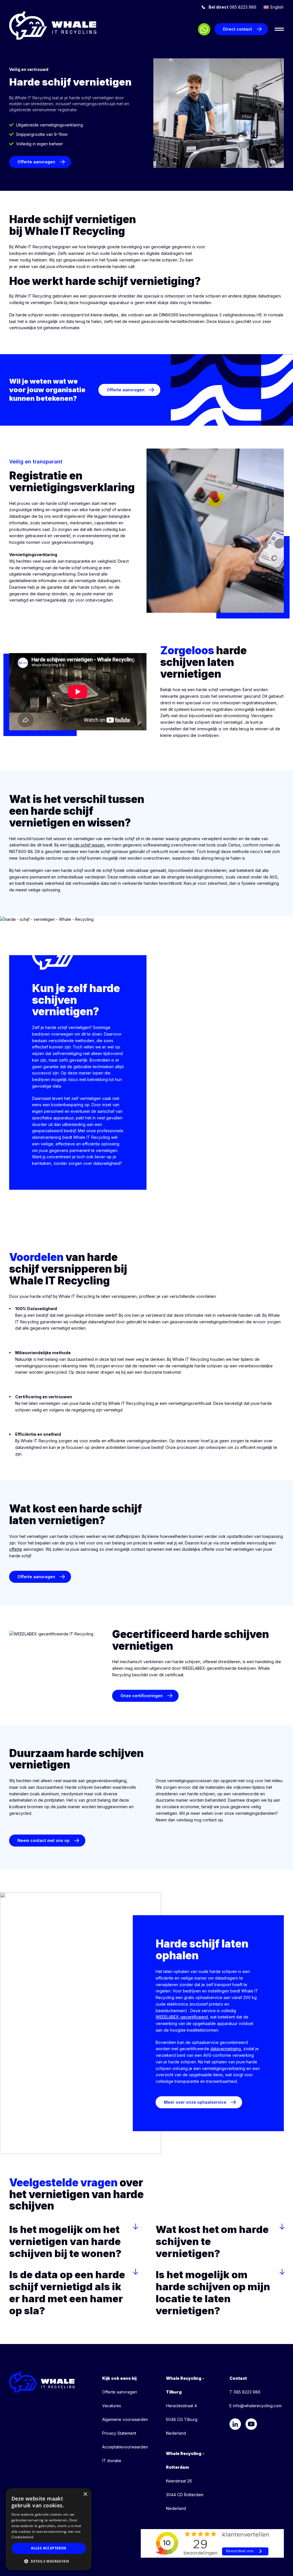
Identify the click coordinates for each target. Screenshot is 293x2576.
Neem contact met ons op (43, 1840)
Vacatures (112, 2406)
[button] (49, 2561)
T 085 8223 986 (245, 2392)
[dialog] (49, 2529)
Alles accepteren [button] (48, 2548)
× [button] (85, 2494)
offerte (16, 1549)
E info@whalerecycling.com (256, 2406)
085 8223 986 (232, 7)
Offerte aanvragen (36, 162)
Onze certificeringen (142, 1696)
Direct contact (237, 29)
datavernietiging (226, 2049)
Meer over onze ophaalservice (195, 2102)
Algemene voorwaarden (125, 2419)
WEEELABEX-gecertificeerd (182, 2017)
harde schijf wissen (86, 845)
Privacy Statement (119, 2433)
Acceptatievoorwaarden (125, 2447)
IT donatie (112, 2461)
